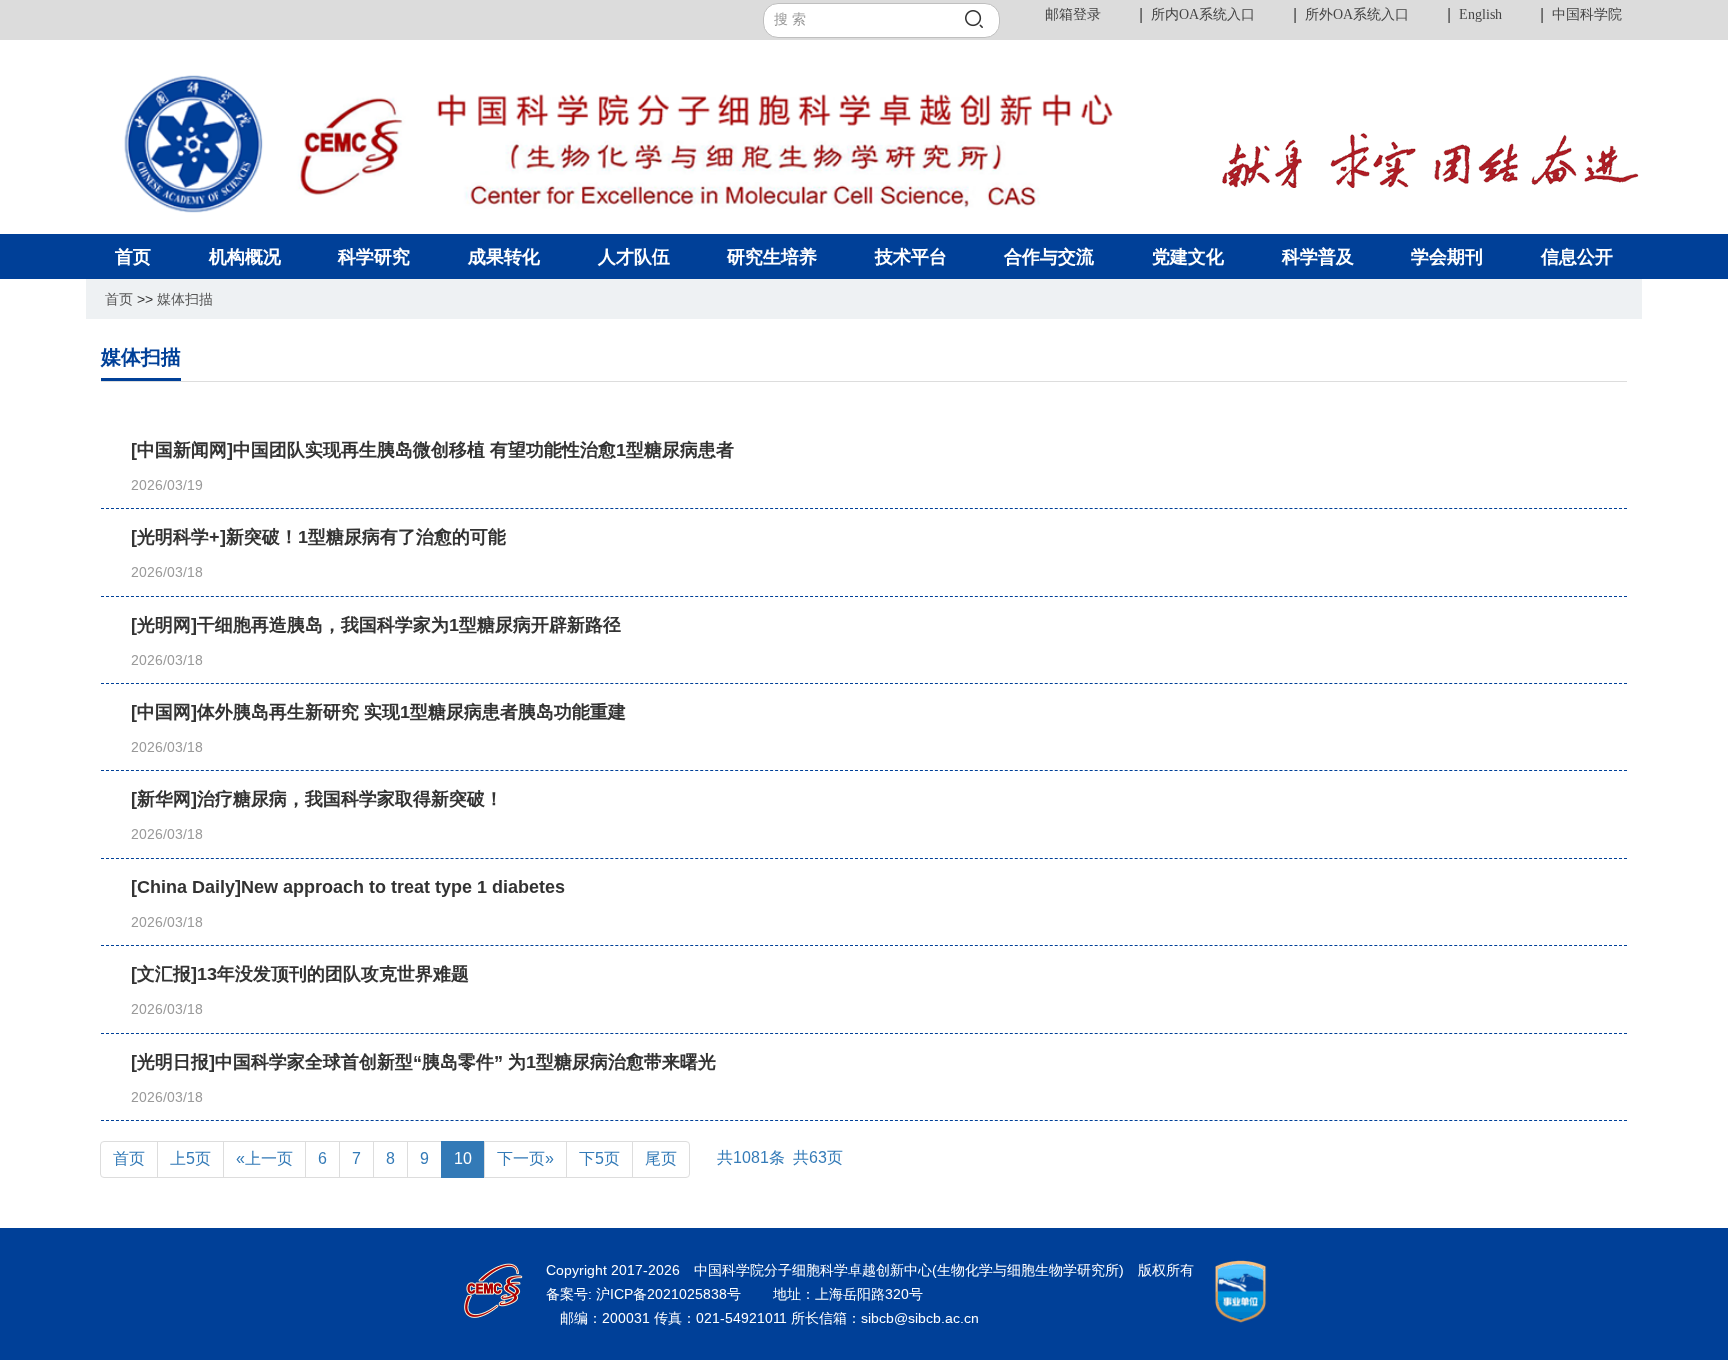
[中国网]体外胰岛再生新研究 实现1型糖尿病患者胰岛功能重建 (378, 712)
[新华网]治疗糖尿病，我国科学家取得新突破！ (317, 799)
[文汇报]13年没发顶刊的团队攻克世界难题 (300, 974)
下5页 (599, 1158)
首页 (119, 299)
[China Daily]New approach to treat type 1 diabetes (348, 887)
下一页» (525, 1158)
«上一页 (264, 1158)
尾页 (661, 1158)
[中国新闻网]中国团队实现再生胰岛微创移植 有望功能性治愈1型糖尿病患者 (432, 450)
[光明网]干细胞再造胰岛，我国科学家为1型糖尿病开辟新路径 (376, 625)
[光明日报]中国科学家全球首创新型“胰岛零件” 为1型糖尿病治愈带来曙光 (423, 1062)
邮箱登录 (1073, 14)
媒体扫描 (185, 299)
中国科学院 (1587, 14)
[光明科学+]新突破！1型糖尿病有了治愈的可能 (318, 537)
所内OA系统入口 (1203, 14)
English (1480, 14)
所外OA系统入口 (1357, 14)
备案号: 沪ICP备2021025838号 (645, 1294)
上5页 (190, 1158)
